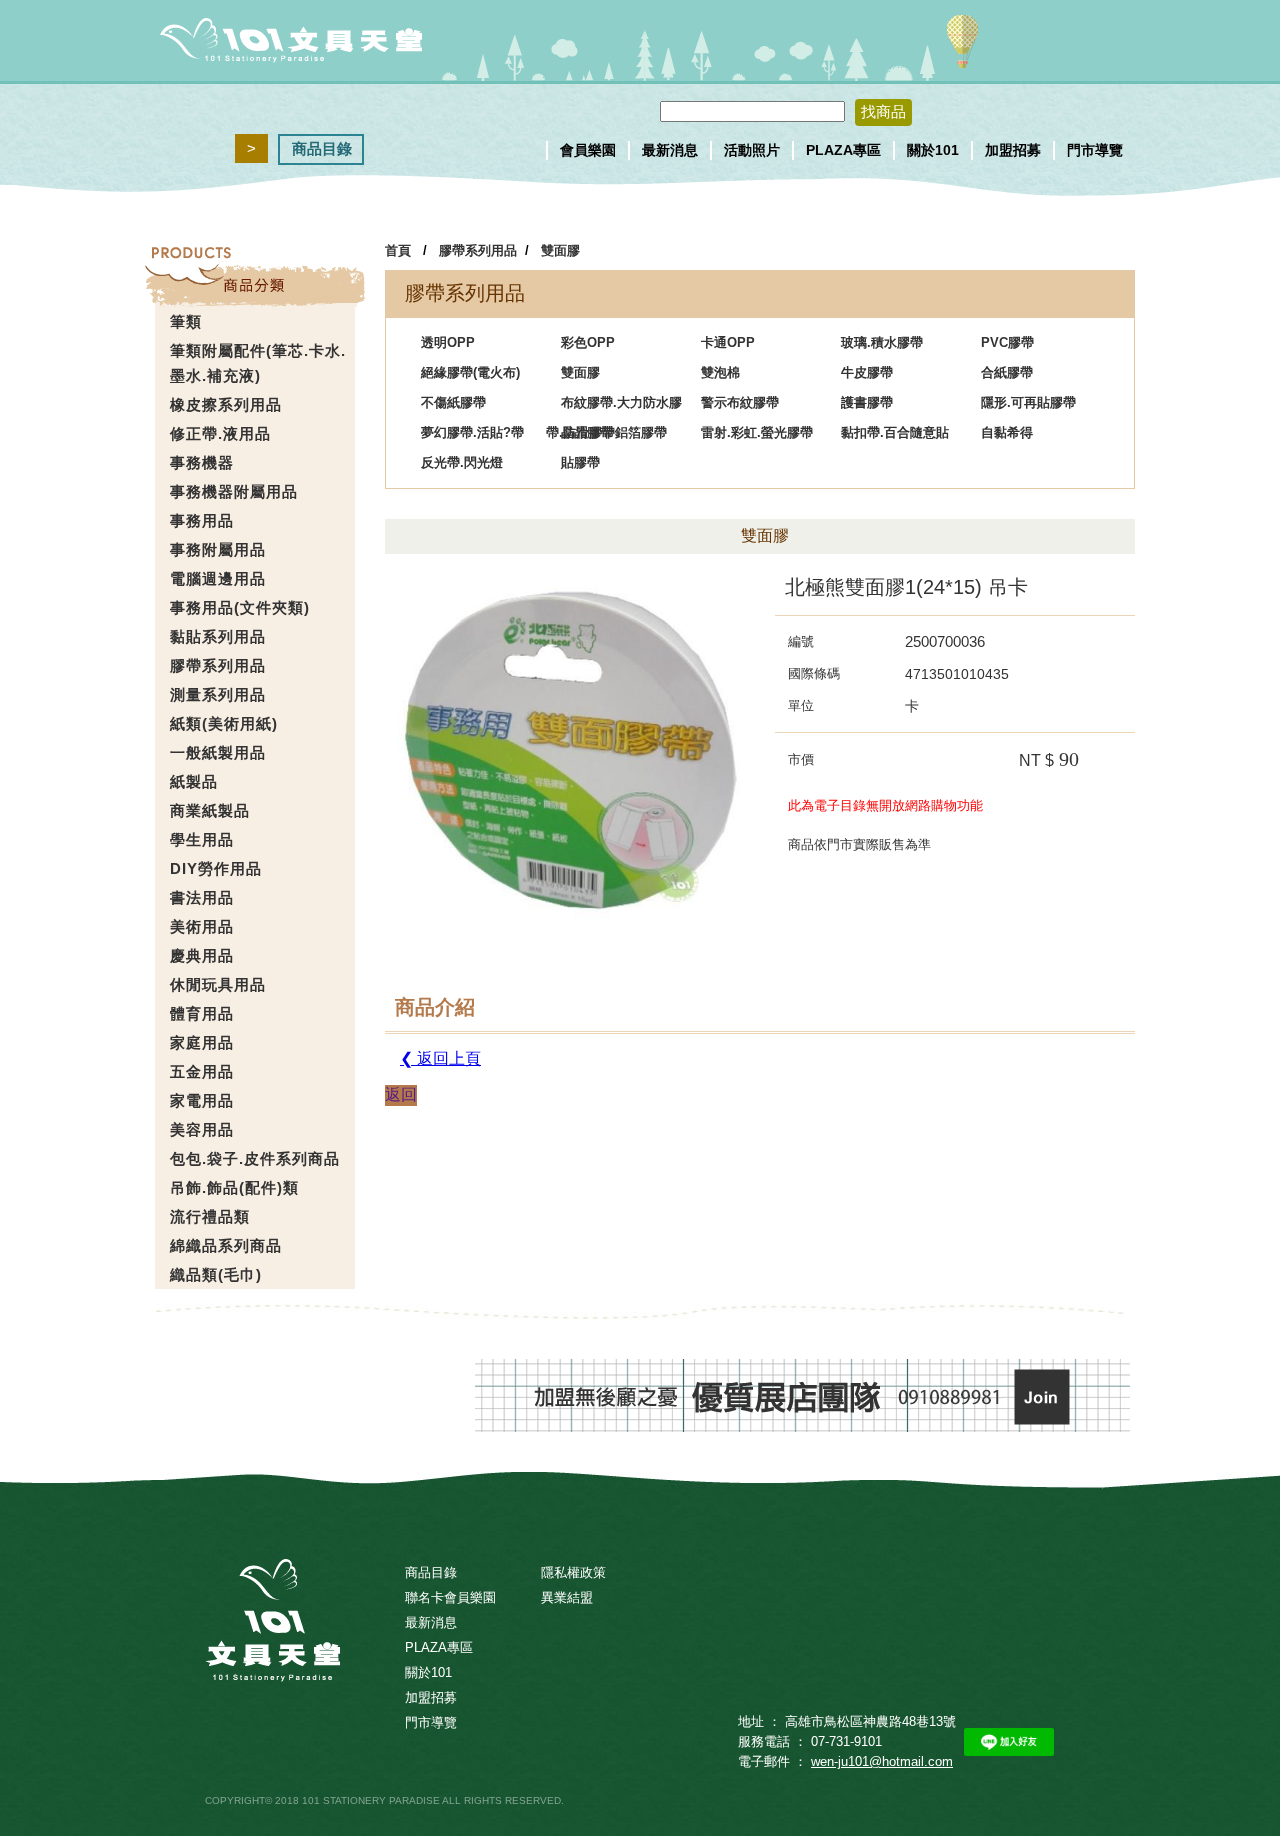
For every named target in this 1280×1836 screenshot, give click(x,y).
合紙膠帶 (1007, 372)
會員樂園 (588, 150)
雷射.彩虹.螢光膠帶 (757, 432)
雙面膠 (560, 250)
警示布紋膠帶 (740, 402)
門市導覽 (1095, 150)
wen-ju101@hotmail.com (882, 1761)
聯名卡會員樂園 (450, 1597)
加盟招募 (1013, 150)
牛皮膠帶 (867, 372)
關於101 (933, 150)
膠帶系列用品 (478, 250)
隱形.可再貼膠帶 (1028, 402)
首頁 (398, 250)
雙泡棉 (720, 372)
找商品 (883, 111)
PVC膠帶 (1007, 342)
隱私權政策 (573, 1572)
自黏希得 (1007, 432)
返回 (401, 1094)
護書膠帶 (867, 402)
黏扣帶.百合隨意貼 (895, 432)
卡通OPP (728, 342)
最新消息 (670, 150)
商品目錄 (322, 148)
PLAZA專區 (843, 150)
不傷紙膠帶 (453, 402)
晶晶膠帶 (587, 432)
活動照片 (752, 150)
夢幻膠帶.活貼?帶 (472, 432)
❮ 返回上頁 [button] (440, 1058)
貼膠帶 (580, 462)
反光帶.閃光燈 (462, 462)
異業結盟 (567, 1597)
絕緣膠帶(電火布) (470, 372)
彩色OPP (588, 342)
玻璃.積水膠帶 (882, 342)
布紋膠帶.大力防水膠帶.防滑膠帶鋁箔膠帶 (614, 406)
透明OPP (448, 342)
